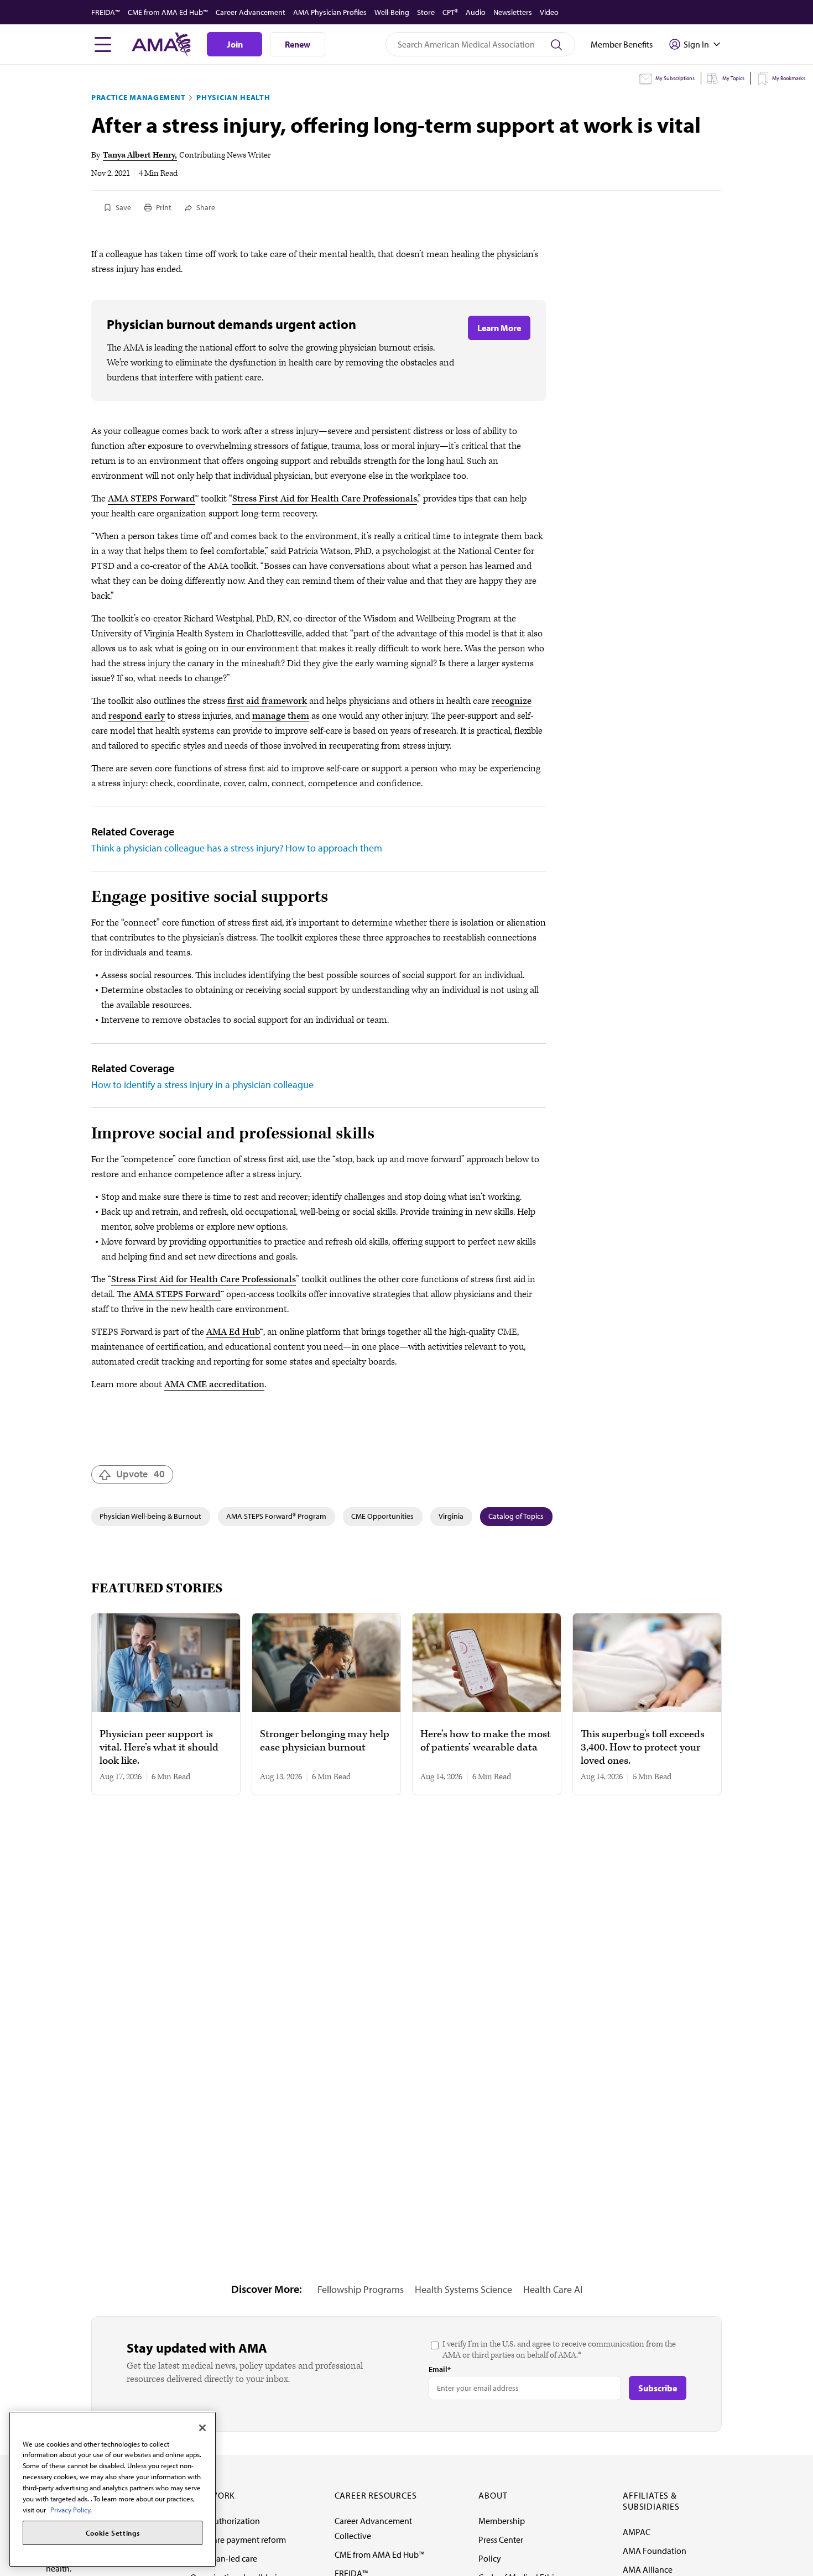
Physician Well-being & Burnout (150, 1516)
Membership (502, 2521)
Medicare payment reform (238, 2540)
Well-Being (392, 12)
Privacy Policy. (71, 2509)
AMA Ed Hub (233, 1332)
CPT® (450, 12)
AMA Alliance (648, 2569)
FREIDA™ (106, 12)
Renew (298, 44)
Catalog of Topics (516, 1516)
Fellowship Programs (361, 2289)
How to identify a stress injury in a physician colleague (202, 1085)
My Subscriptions (675, 78)
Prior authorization (225, 2521)
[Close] (202, 2428)
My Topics (733, 78)
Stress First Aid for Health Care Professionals (325, 499)
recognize (512, 701)
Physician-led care (224, 2558)
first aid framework (267, 701)
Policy (490, 2558)
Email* (440, 2369)
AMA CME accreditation (214, 1384)
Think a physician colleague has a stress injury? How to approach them (237, 848)
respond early (137, 716)
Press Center (501, 2540)
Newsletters (513, 12)
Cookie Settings (113, 2533)
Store (426, 12)
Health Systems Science (463, 2289)
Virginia (451, 1516)
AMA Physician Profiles (330, 12)
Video (549, 12)
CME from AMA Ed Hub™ (168, 12)
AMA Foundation (655, 2551)
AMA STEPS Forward (152, 499)
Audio (476, 12)
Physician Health (233, 97)
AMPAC (637, 2532)
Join (235, 44)
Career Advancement (251, 12)
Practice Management (138, 97)
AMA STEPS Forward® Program (276, 1516)
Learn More (499, 328)
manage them (281, 716)
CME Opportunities (382, 1516)
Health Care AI (553, 2289)
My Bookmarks (789, 78)
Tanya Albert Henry (139, 155)
